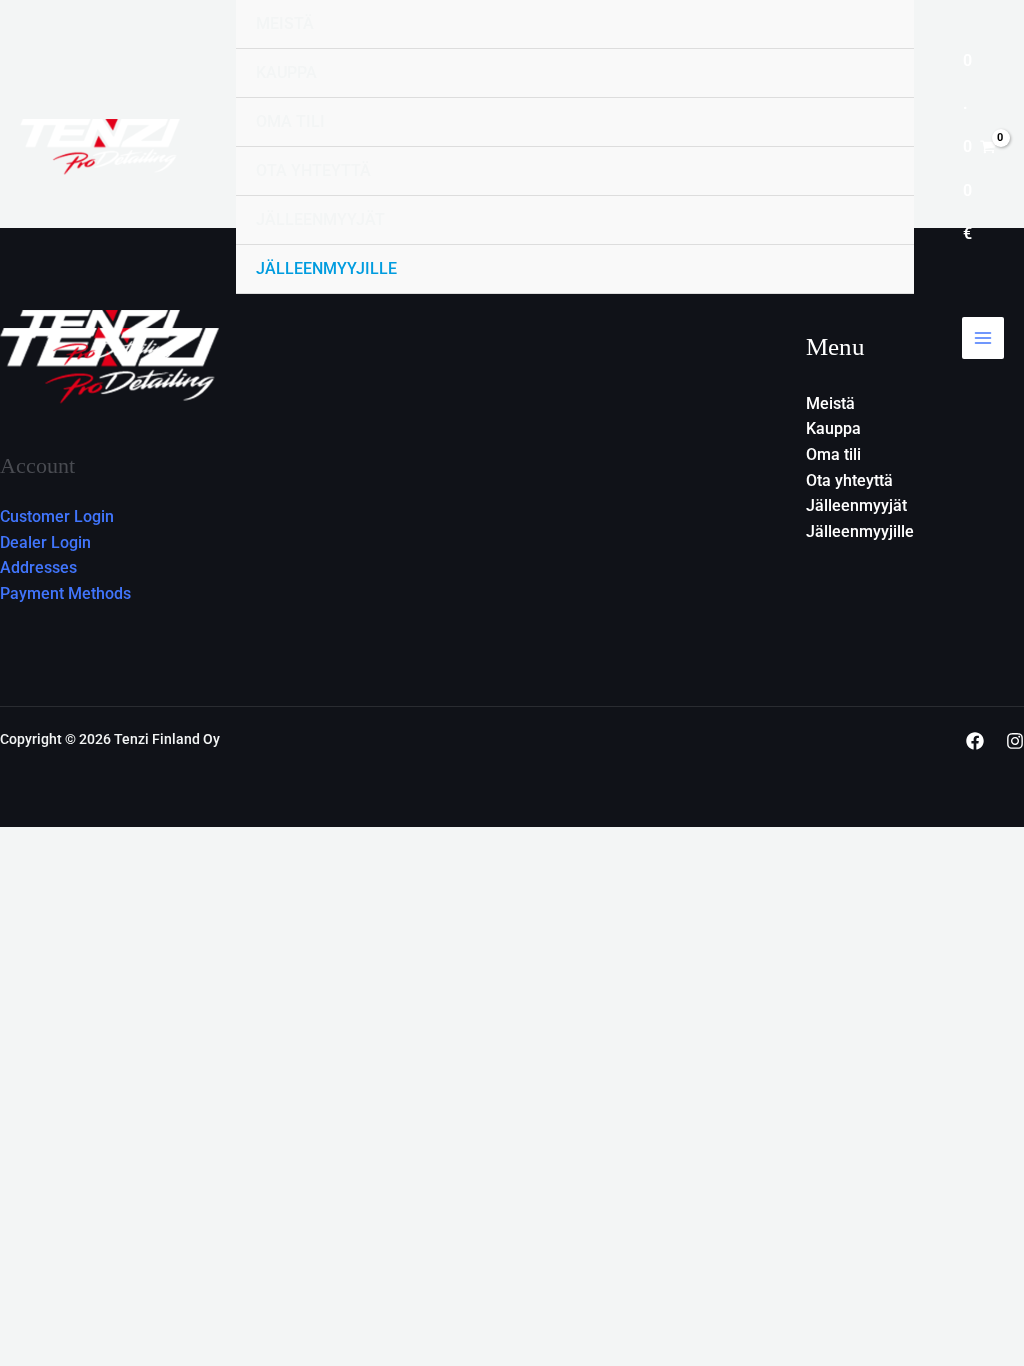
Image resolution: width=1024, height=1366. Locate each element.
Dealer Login (45, 542)
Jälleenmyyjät (320, 219)
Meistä (285, 23)
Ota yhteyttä (313, 170)
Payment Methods (65, 593)
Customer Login (57, 516)
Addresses (38, 567)
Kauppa (286, 72)
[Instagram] (1015, 741)
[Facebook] (975, 741)
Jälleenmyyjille (326, 268)
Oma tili (290, 121)
